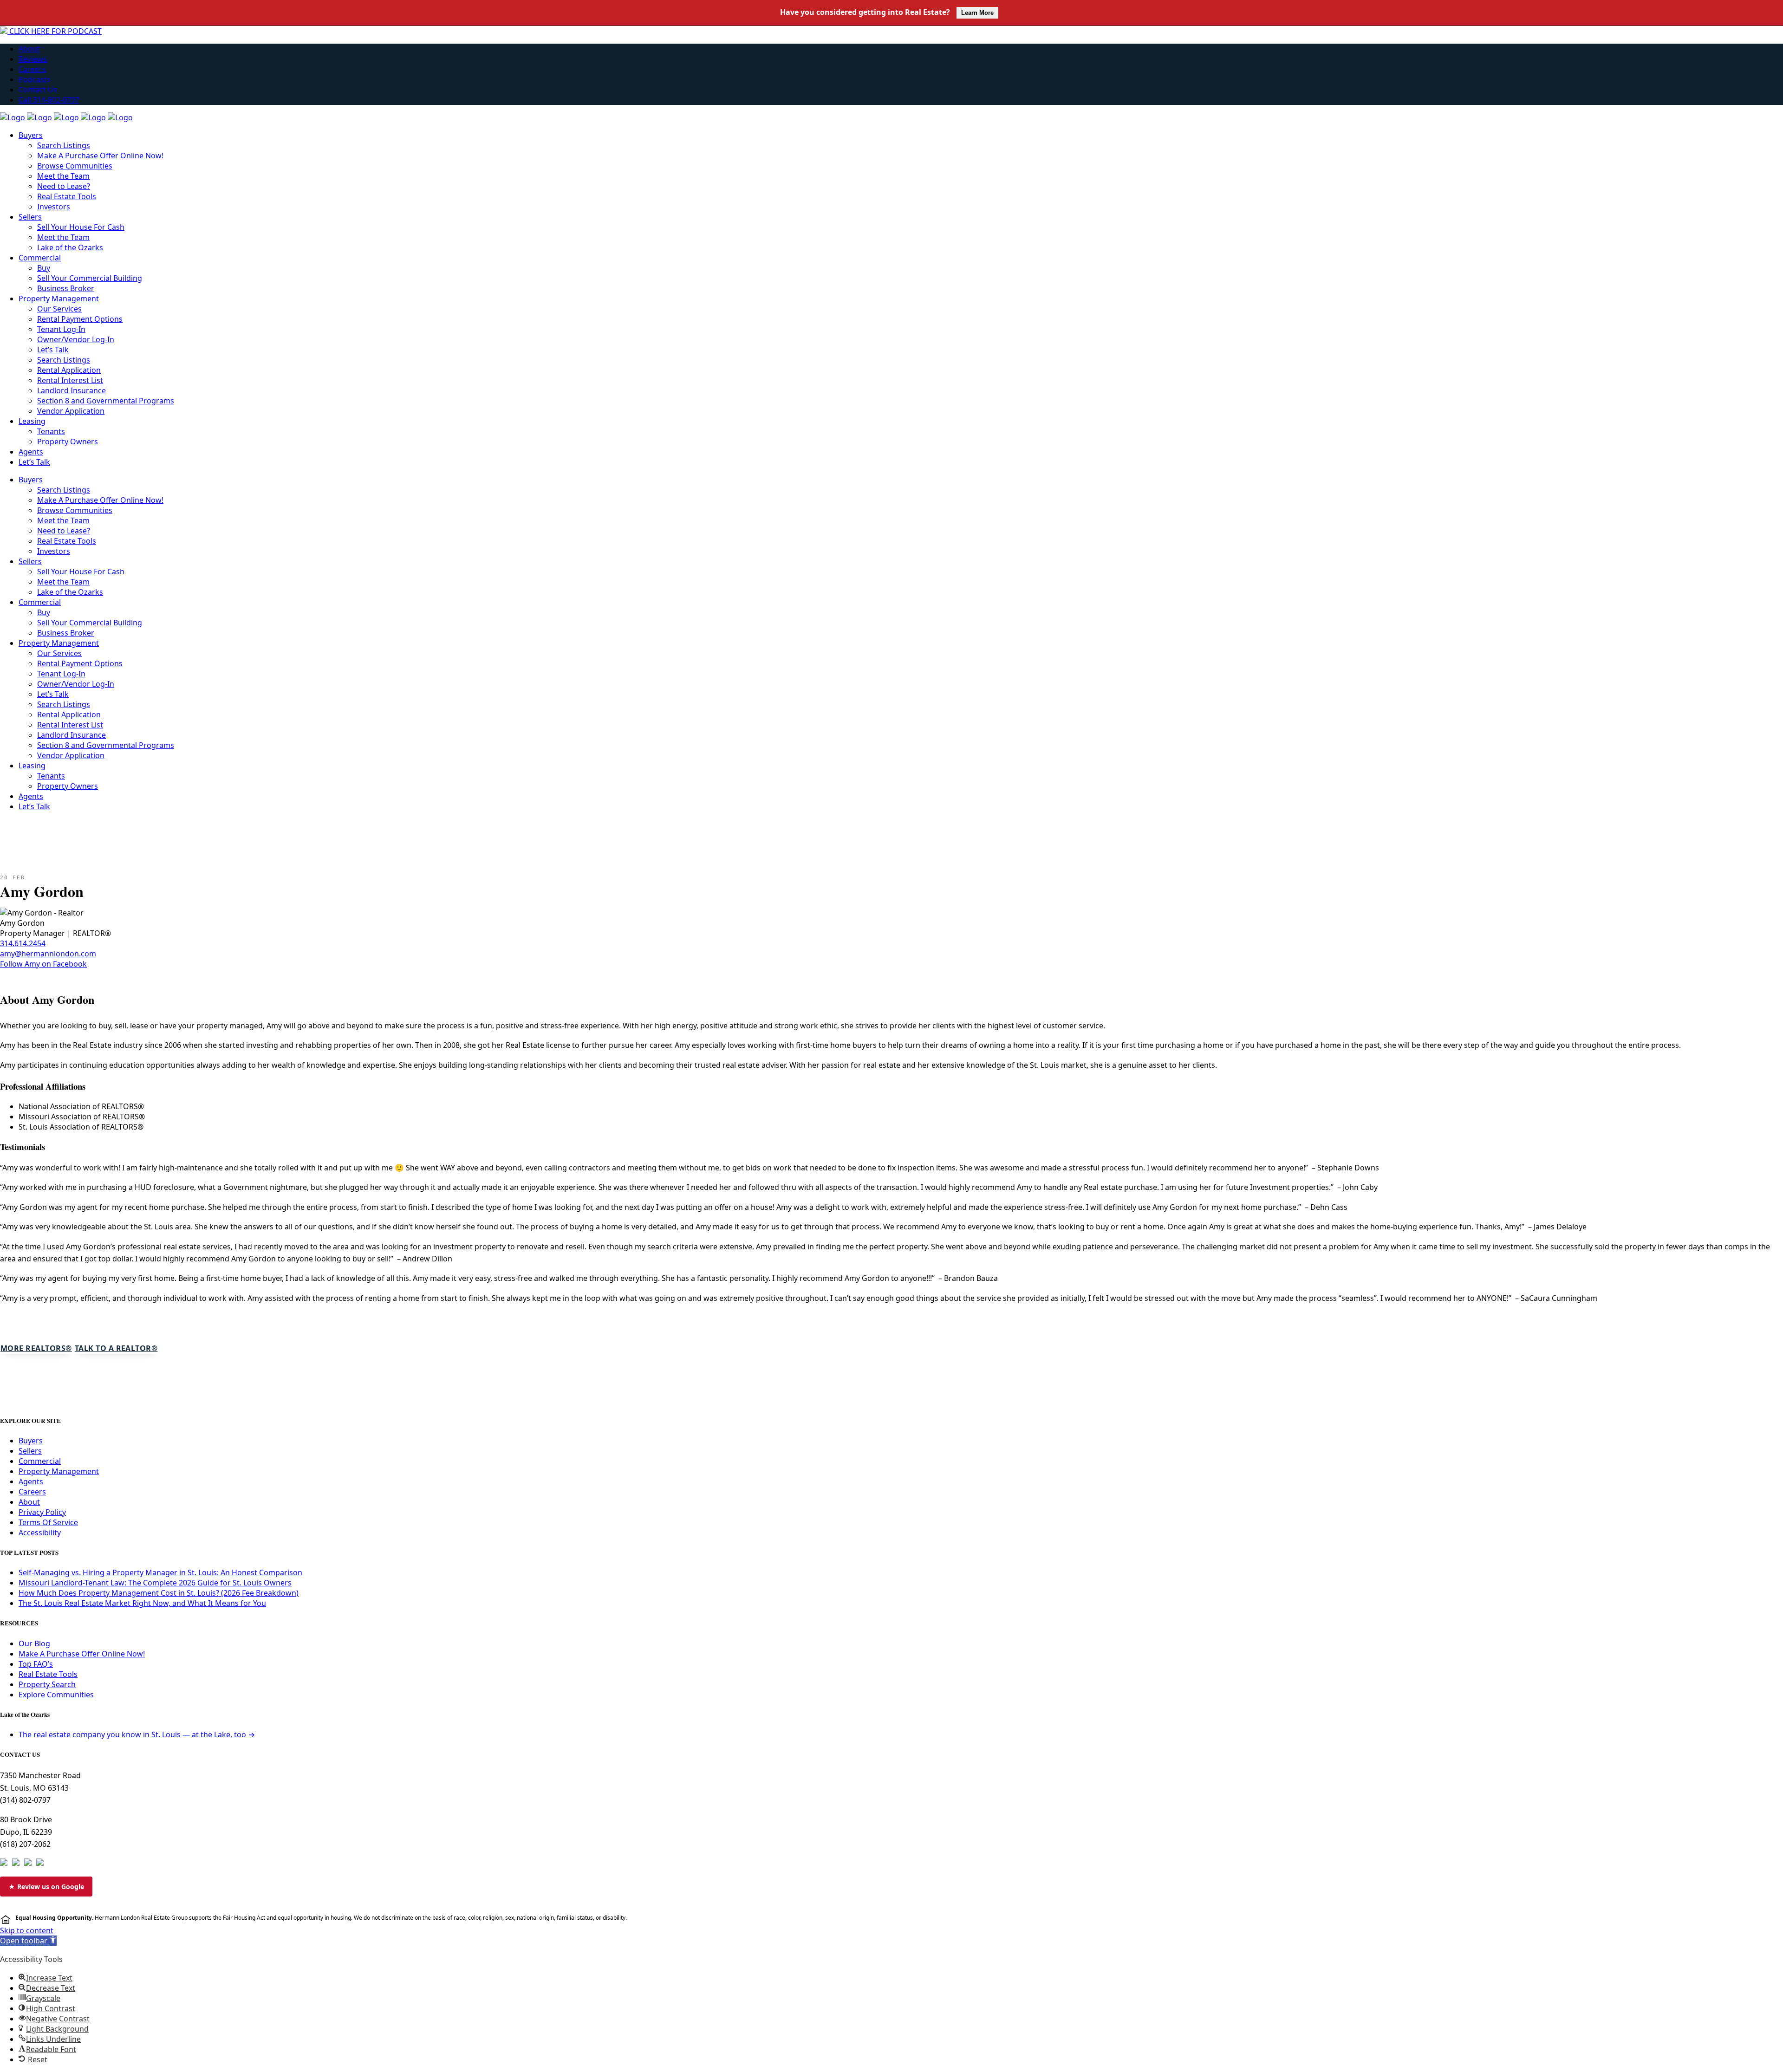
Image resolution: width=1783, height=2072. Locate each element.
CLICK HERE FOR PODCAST (55, 31)
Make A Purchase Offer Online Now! (82, 1654)
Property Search (47, 1684)
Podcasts (35, 79)
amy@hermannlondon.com (48, 954)
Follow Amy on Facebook (43, 964)
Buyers (31, 1441)
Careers (32, 69)
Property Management (59, 1471)
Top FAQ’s (36, 1664)
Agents (31, 1481)
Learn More (977, 13)
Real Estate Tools (48, 1674)
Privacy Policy (42, 1512)
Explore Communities (56, 1695)
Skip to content (27, 1930)
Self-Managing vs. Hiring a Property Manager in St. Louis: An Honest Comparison (160, 1572)
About (29, 49)
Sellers (30, 1451)
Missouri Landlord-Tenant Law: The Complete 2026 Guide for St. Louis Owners (155, 1583)
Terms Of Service (48, 1522)
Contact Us (38, 90)
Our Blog (34, 1643)
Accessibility (40, 1533)
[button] (28, 1941)
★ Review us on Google (46, 1887)
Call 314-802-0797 (49, 100)
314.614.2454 (23, 943)
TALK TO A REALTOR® (116, 1348)
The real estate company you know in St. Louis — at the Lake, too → (137, 1734)
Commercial (40, 1461)
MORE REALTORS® (36, 1348)
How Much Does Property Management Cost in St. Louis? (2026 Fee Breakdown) (159, 1593)
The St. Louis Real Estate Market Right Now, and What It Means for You (142, 1603)
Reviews (33, 59)
